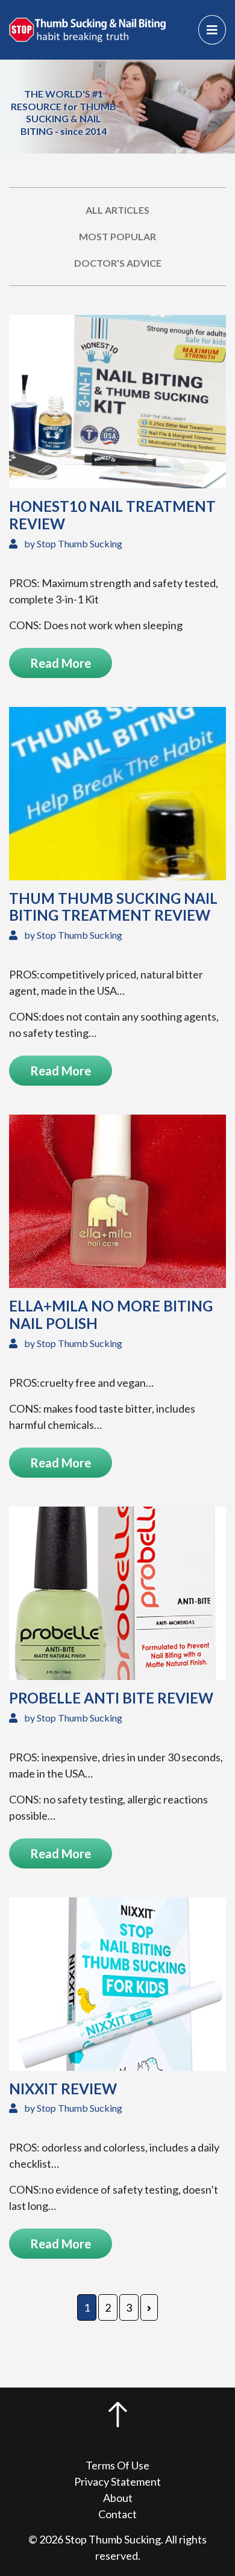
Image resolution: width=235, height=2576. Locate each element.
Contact (117, 2514)
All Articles (117, 210)
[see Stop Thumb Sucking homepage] (87, 28)
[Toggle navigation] (212, 30)
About (118, 2498)
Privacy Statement (117, 2481)
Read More (61, 663)
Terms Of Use (117, 2465)
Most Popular (117, 236)
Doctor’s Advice (118, 263)
